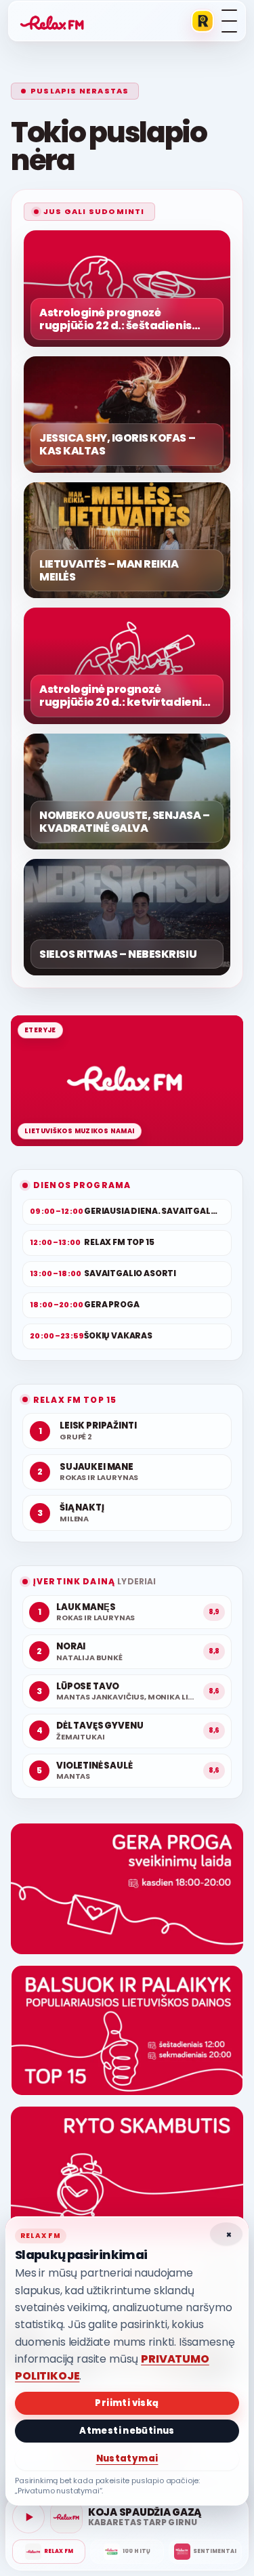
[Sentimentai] (205, 2552)
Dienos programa (82, 1185)
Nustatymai (127, 2458)
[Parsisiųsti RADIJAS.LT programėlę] (203, 21)
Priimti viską (127, 2403)
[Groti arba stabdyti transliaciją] (28, 2517)
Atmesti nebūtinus (127, 2431)
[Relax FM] (49, 2552)
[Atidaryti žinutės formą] (127, 1889)
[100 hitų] (127, 2552)
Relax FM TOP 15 (75, 1400)
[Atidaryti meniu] (229, 21)
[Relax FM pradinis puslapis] (52, 21)
